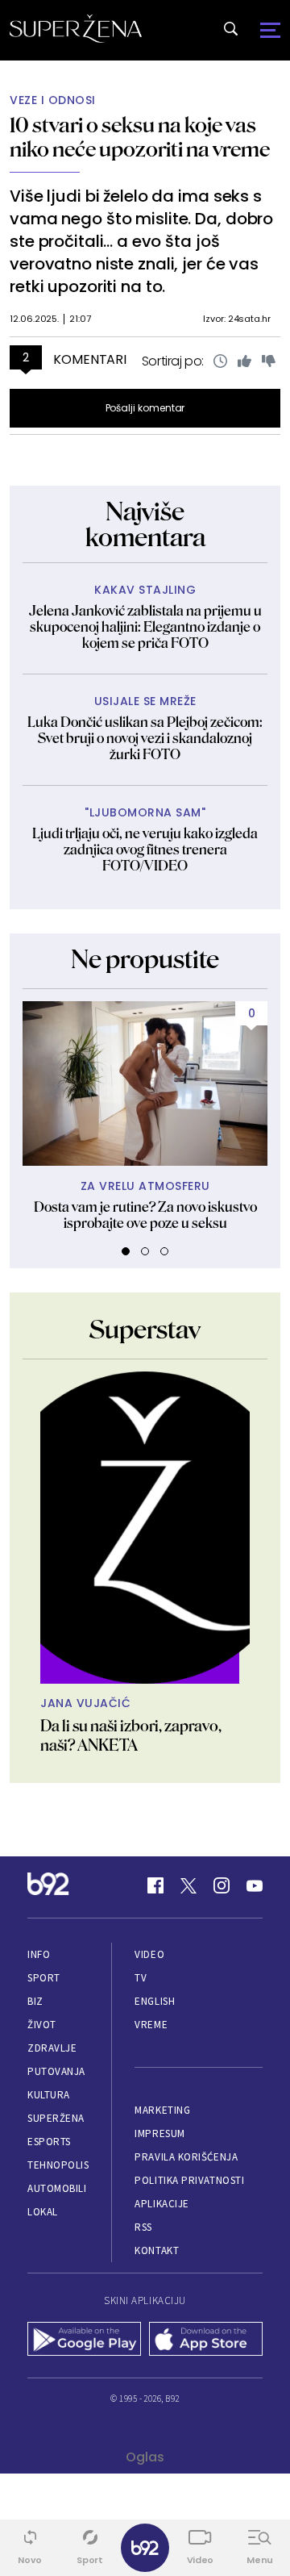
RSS (143, 2227)
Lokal (43, 2212)
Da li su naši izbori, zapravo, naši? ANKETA (131, 1735)
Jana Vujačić (85, 1703)
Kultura (49, 2095)
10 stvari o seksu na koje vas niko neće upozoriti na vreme (140, 137)
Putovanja (56, 2071)
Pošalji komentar (145, 408)
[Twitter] (188, 1885)
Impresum (159, 2133)
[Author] (145, 1528)
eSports (49, 2142)
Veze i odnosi (53, 100)
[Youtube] (255, 1885)
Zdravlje (52, 2048)
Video (149, 1954)
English (155, 2001)
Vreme (151, 2025)
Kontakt (157, 2250)
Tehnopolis (58, 2165)
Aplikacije (162, 2204)
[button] (126, 1251)
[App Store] (206, 2340)
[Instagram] (222, 1885)
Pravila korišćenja (186, 2157)
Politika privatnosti (189, 2180)
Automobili (57, 2188)
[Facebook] (155, 1885)
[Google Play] (84, 2340)
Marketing (162, 2110)
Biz (35, 2001)
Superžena (56, 2118)
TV (141, 1978)
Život (42, 2025)
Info (39, 1954)
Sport (44, 1978)
